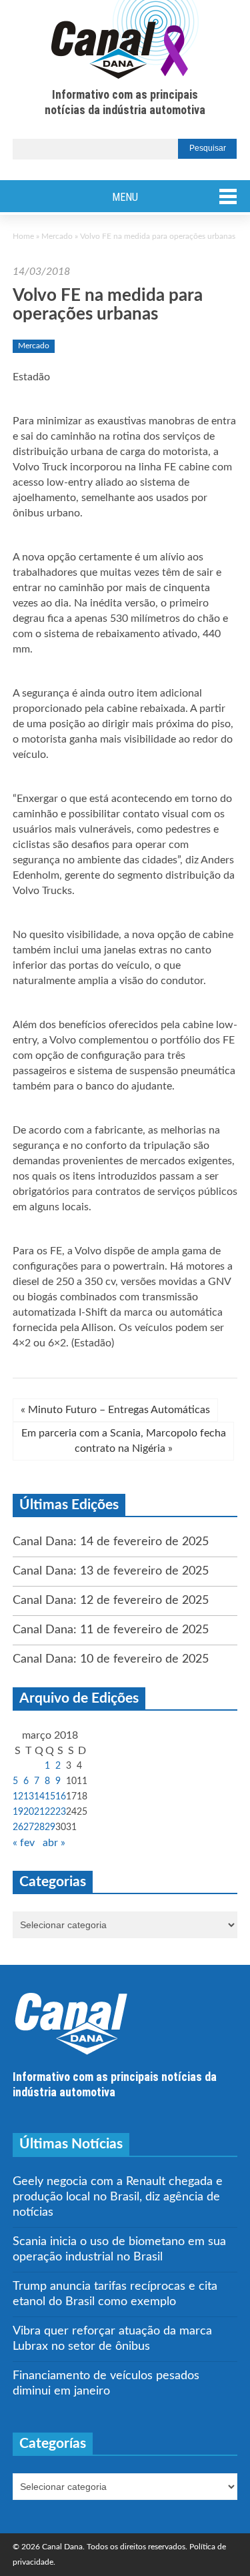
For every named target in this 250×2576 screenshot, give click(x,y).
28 (39, 1827)
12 (18, 1797)
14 (39, 1797)
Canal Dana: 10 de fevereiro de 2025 (111, 1659)
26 (18, 1827)
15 (50, 1797)
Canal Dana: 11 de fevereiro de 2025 (111, 1630)
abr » (54, 1843)
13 (29, 1797)
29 (50, 1827)
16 (61, 1797)
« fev (24, 1843)
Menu (125, 197)
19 (18, 1812)
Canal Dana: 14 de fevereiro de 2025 (111, 1542)
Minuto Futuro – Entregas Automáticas (115, 1410)
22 (50, 1812)
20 (29, 1812)
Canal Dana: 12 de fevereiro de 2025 (111, 1601)
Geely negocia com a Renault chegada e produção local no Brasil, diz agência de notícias (118, 2197)
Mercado (57, 236)
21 (39, 1812)
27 (29, 1827)
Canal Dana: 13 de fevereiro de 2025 (111, 1571)
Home (23, 236)
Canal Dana (125, 40)
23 (61, 1812)
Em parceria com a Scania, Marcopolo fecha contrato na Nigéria (124, 1441)
